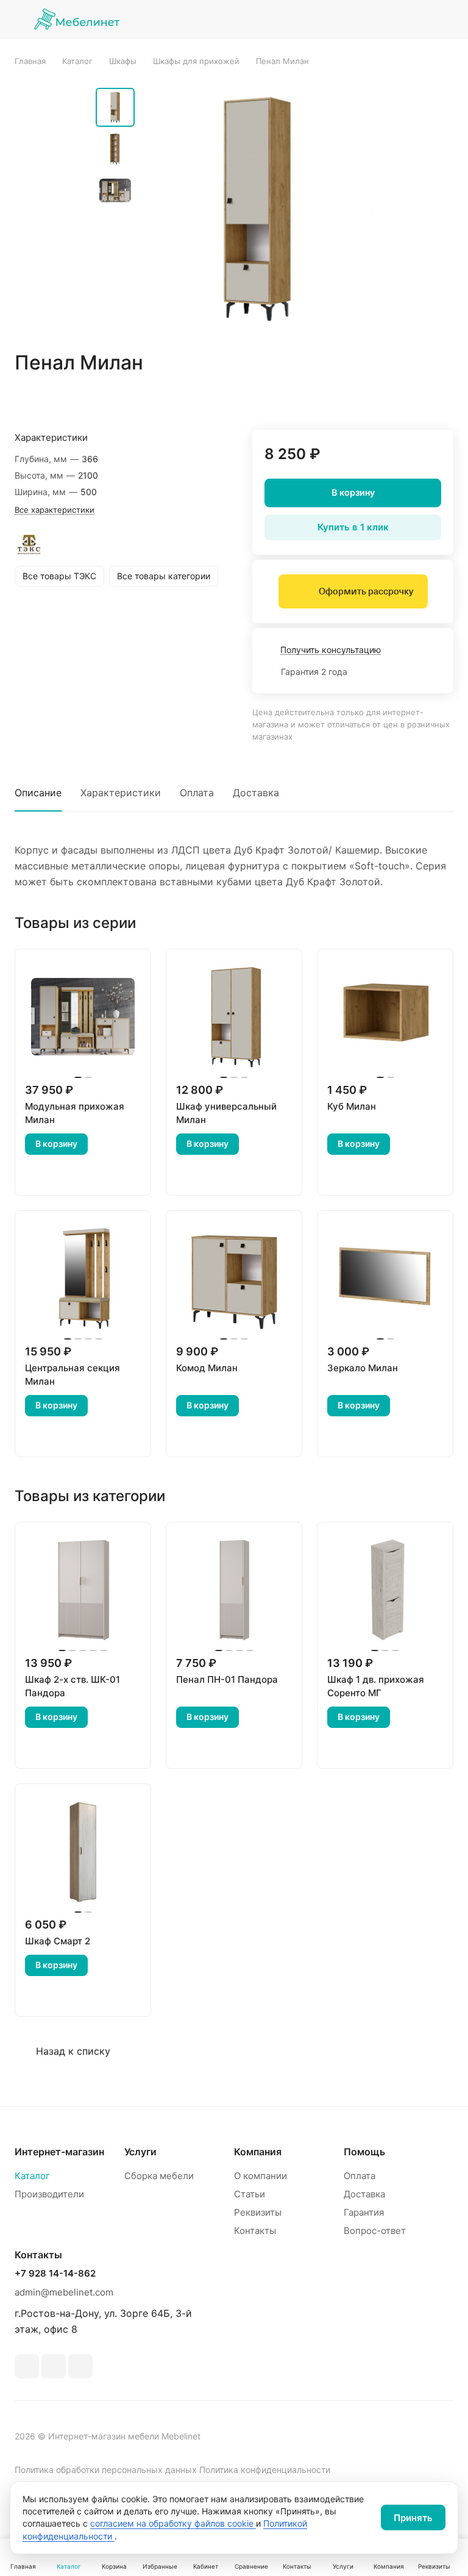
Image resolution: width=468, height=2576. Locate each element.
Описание (38, 793)
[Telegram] (27, 2366)
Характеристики (121, 793)
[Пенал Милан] (257, 209)
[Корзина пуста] (445, 19)
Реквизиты (258, 2212)
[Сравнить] (415, 398)
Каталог (32, 2176)
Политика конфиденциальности (265, 2470)
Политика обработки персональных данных (106, 2470)
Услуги (140, 2152)
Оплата (197, 793)
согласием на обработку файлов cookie (173, 2523)
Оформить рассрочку (366, 591)
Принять (413, 2518)
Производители (49, 2194)
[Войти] (352, 19)
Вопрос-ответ (375, 2231)
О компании (261, 2176)
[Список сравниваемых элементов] (383, 19)
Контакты (255, 2231)
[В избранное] (386, 398)
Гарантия (364, 2212)
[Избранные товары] (414, 19)
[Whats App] (54, 2366)
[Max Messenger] (80, 2366)
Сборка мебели (159, 2176)
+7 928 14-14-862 (55, 2274)
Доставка (256, 793)
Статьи (250, 2194)
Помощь (364, 2152)
